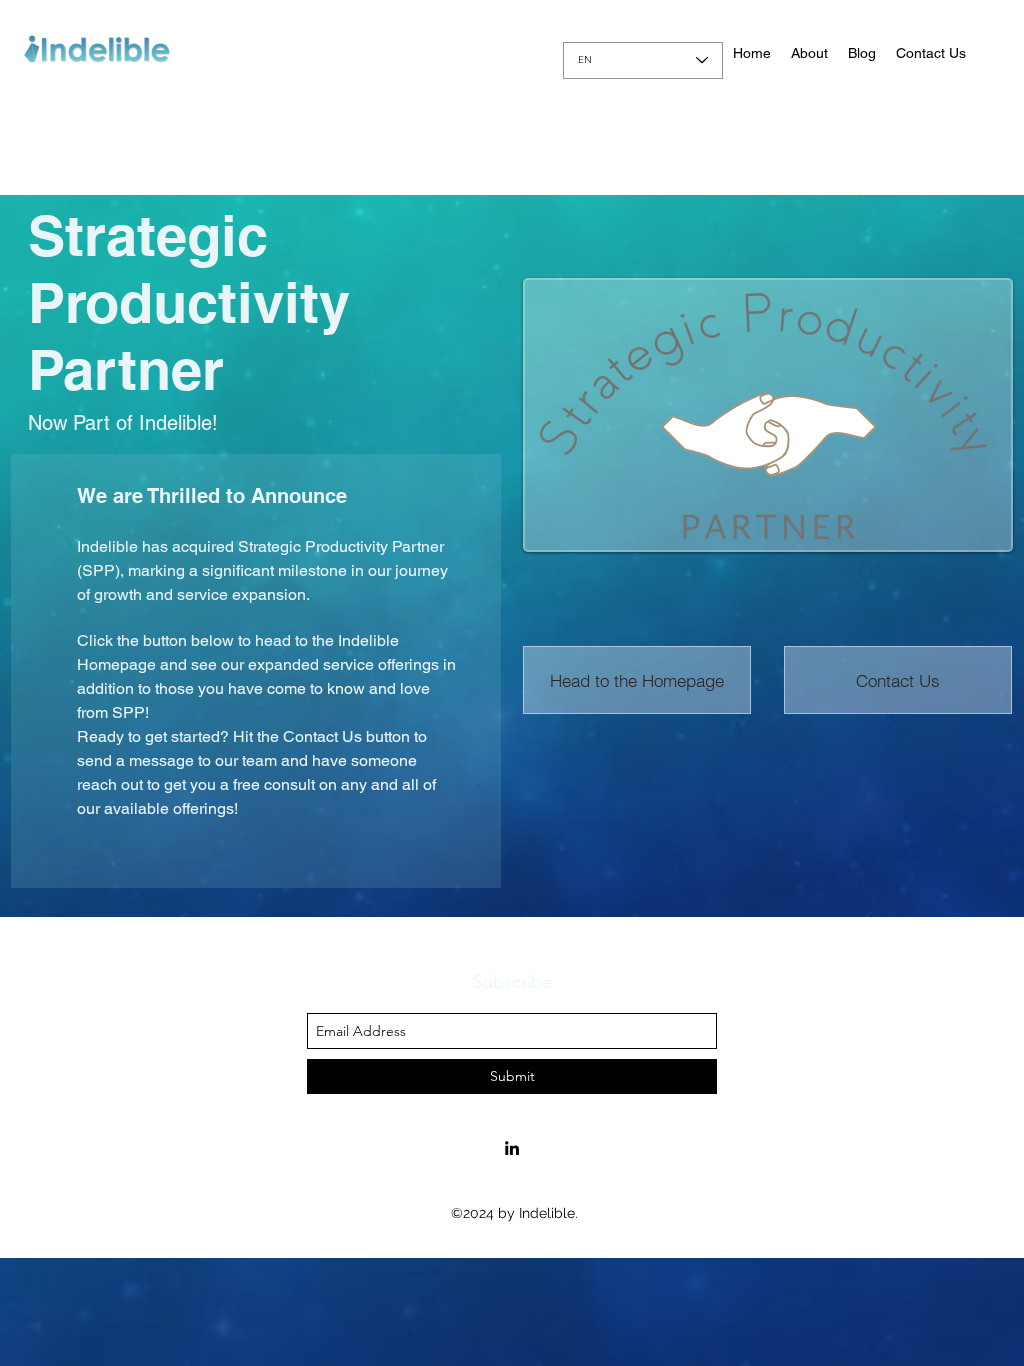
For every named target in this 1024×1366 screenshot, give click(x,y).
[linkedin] (512, 1148)
